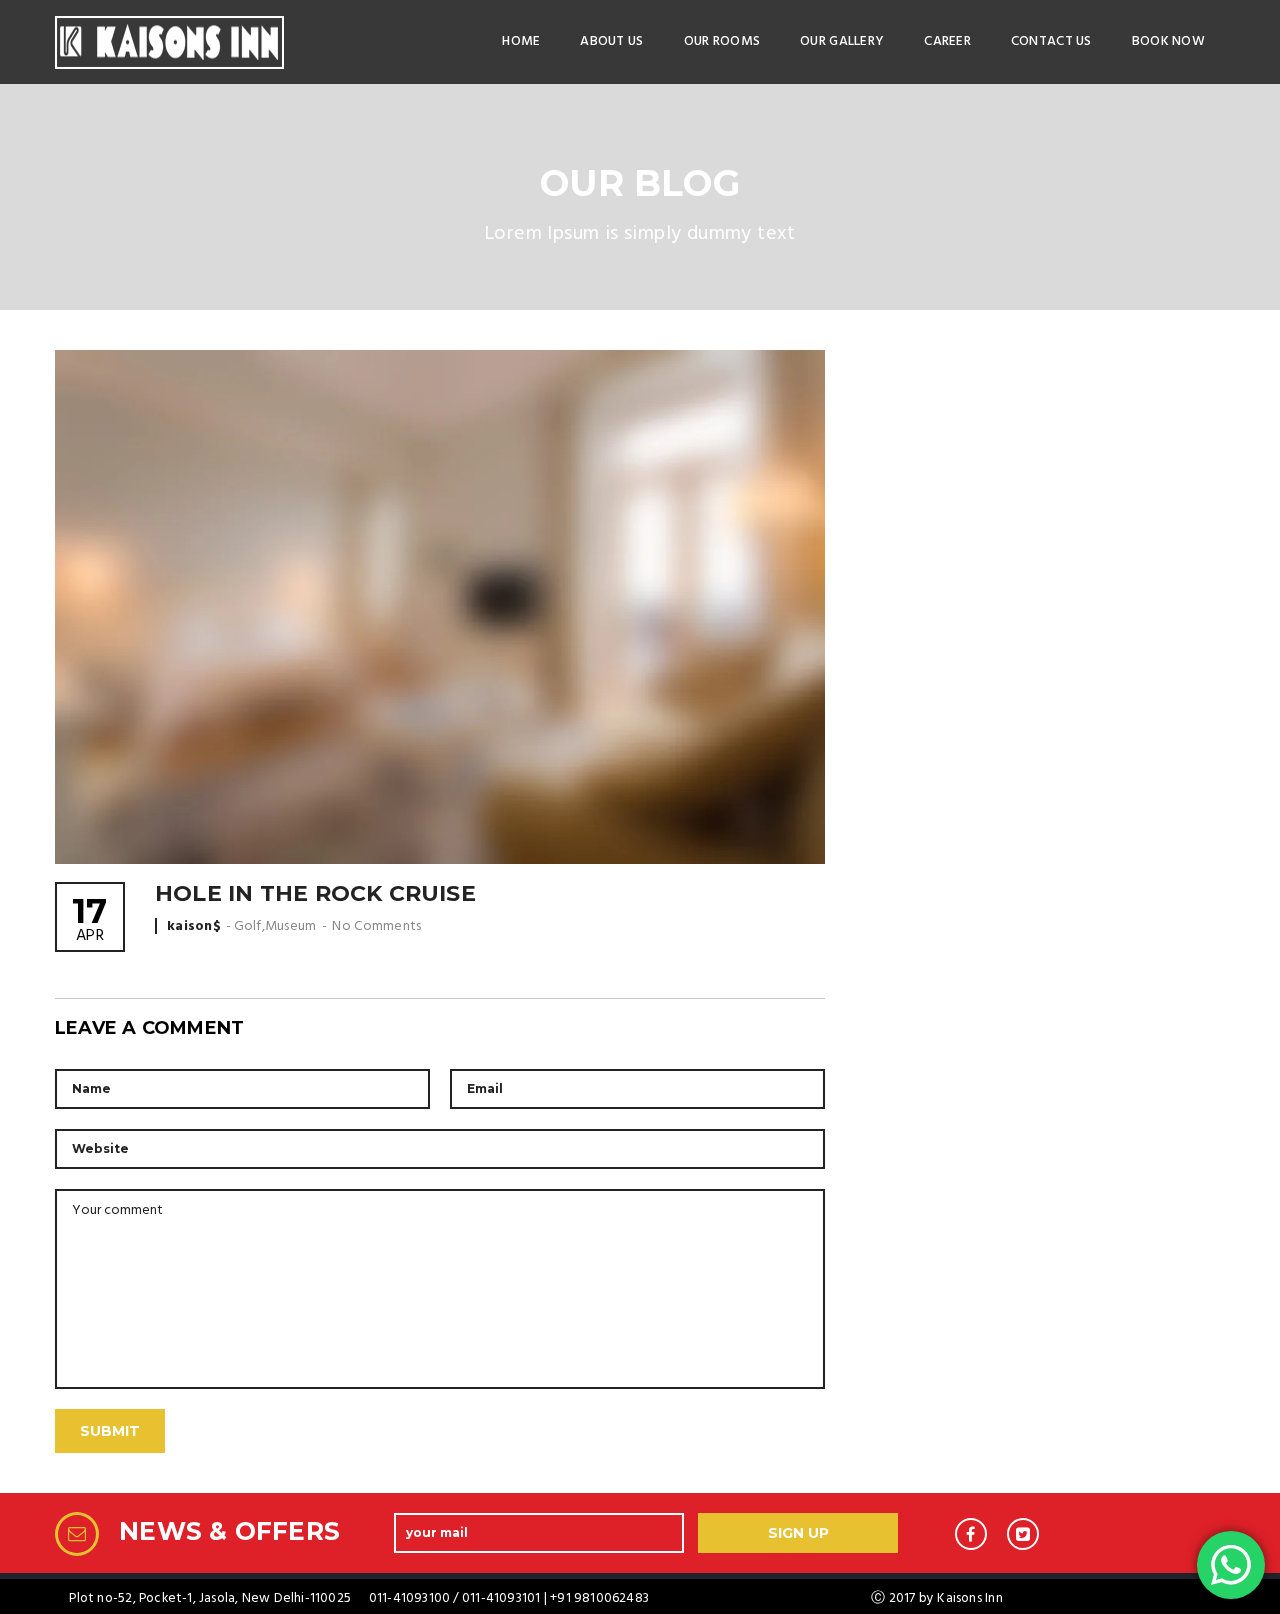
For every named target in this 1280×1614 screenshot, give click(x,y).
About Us (611, 41)
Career (947, 41)
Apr (89, 921)
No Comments (376, 926)
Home (521, 41)
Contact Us (1051, 41)
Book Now (1168, 41)
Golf (248, 926)
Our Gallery (842, 41)
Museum (291, 926)
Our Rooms (722, 41)
